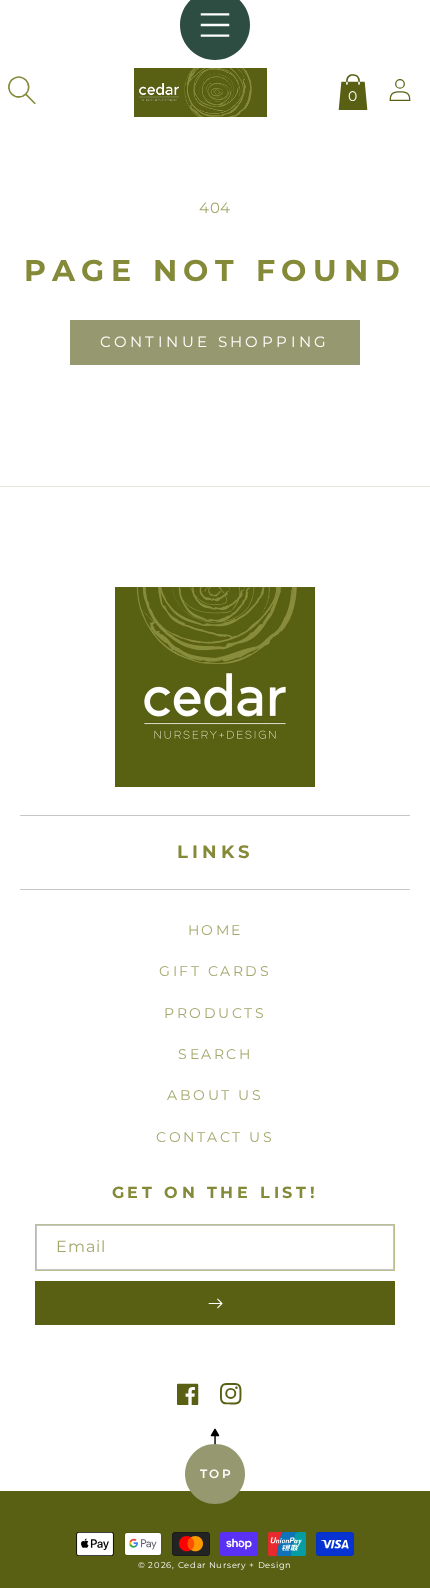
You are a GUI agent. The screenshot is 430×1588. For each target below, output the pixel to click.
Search (215, 1054)
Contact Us (215, 1137)
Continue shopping (214, 341)
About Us (215, 1095)
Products (215, 1013)
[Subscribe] (215, 1303)
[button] (22, 90)
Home (215, 930)
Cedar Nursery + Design (235, 1565)
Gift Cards (215, 971)
